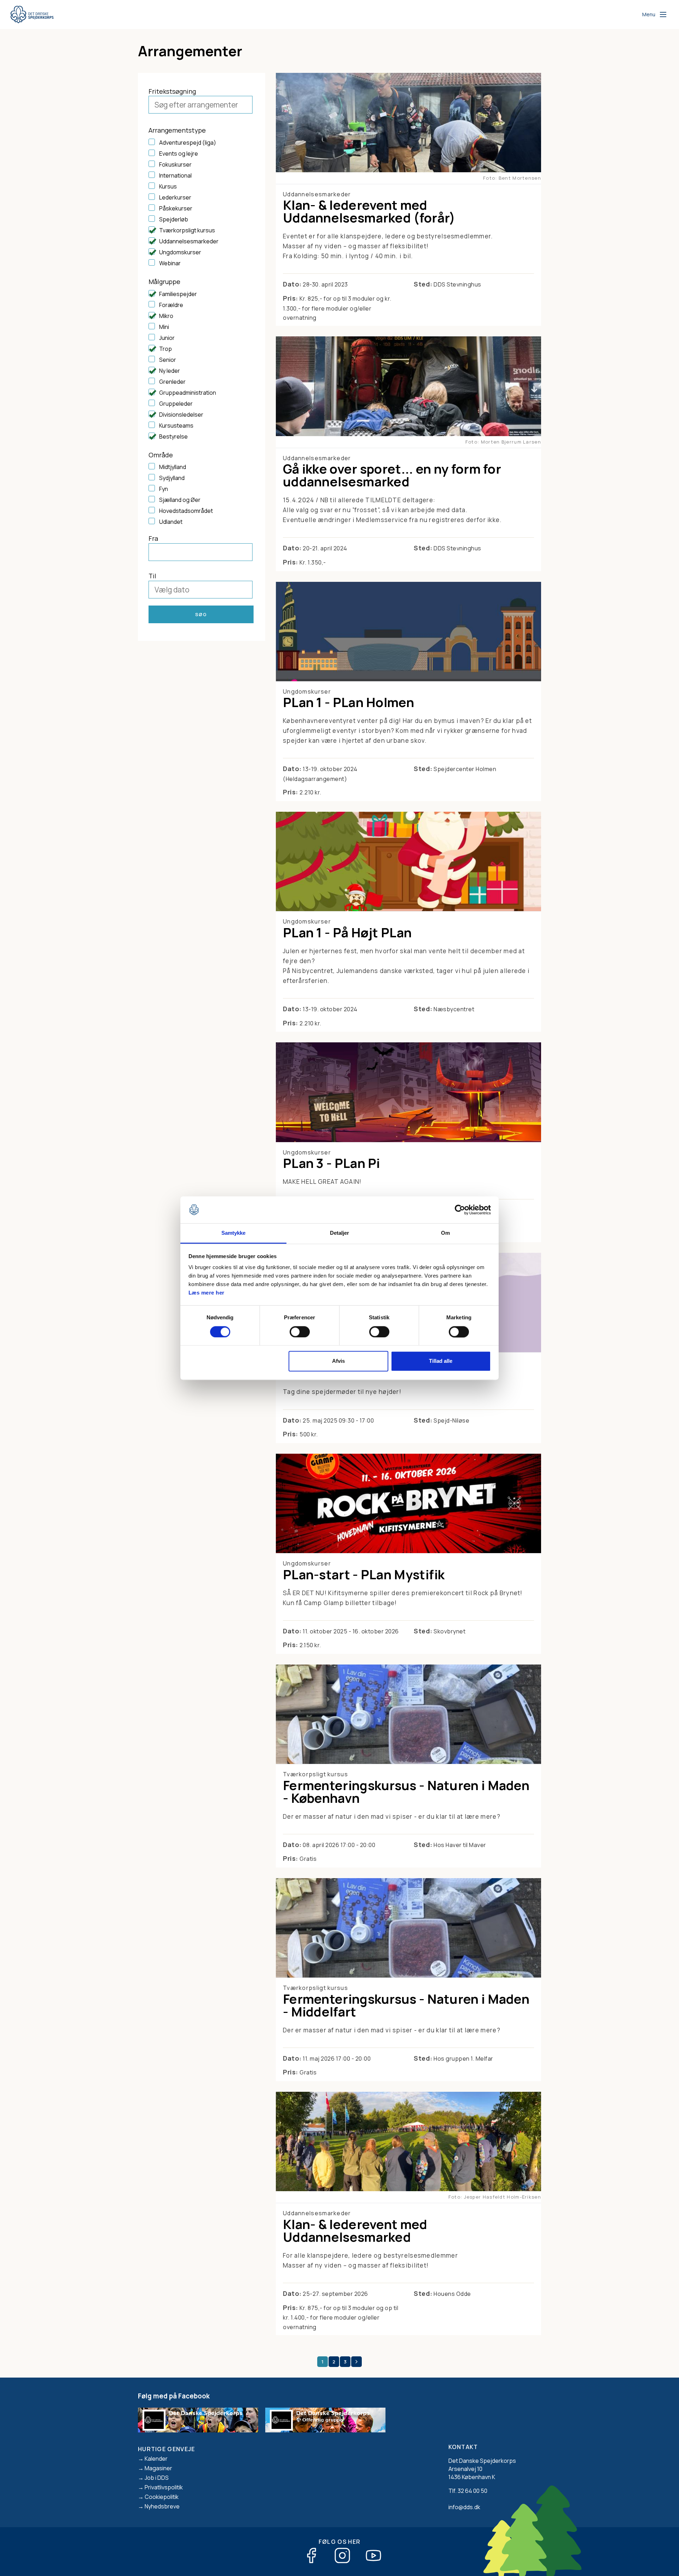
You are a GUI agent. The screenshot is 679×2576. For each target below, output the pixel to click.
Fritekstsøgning (172, 91)
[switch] (300, 1332)
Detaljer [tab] (340, 1233)
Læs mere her (207, 1293)
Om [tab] (445, 1233)
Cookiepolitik (162, 2497)
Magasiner (158, 2468)
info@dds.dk (464, 2507)
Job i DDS (157, 2478)
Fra (153, 538)
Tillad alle (441, 1361)
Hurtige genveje (167, 2449)
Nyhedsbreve (162, 2506)
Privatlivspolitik (164, 2487)
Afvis (338, 1361)
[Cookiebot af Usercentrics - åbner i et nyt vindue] (460, 1210)
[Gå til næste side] (356, 2362)
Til (152, 576)
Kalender (156, 2459)
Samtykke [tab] (234, 1233)
